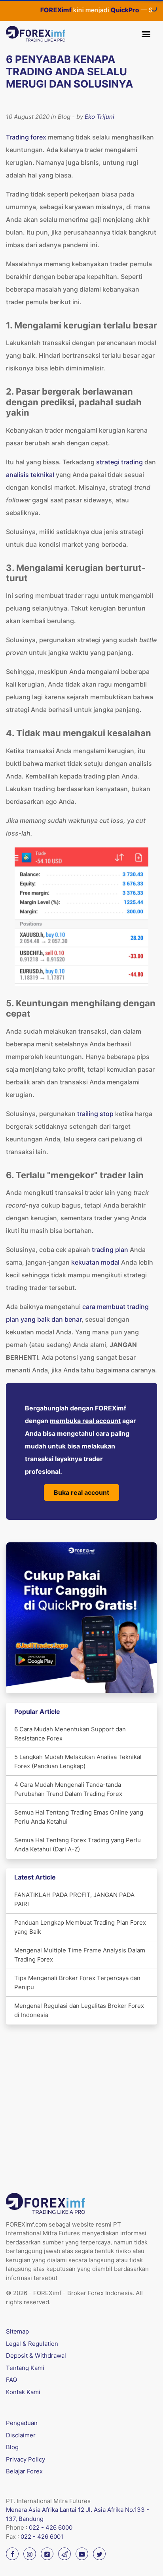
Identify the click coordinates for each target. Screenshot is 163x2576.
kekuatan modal (95, 1262)
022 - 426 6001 (42, 2537)
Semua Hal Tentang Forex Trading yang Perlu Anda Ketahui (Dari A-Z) (78, 1845)
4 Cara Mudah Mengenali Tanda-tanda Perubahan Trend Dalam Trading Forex (68, 1789)
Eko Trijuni (100, 117)
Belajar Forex (24, 2471)
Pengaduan (22, 2423)
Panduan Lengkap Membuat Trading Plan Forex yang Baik (80, 1927)
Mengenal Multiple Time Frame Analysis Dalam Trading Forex (80, 1955)
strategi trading (119, 462)
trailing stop (95, 1114)
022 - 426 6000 (51, 2527)
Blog (12, 2447)
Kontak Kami (23, 2392)
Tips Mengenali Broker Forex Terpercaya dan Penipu (77, 1983)
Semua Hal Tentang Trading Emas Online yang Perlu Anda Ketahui (79, 1817)
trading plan (110, 1250)
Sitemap (17, 2331)
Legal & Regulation (32, 2344)
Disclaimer (21, 2435)
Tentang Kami (25, 2368)
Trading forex (26, 137)
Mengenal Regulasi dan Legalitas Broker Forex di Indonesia (79, 2010)
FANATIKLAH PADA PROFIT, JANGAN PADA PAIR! (74, 1899)
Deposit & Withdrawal (36, 2356)
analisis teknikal (30, 475)
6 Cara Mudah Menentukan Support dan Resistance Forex (70, 1734)
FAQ (11, 2380)
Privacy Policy (26, 2459)
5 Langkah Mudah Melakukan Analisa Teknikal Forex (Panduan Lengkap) (78, 1761)
